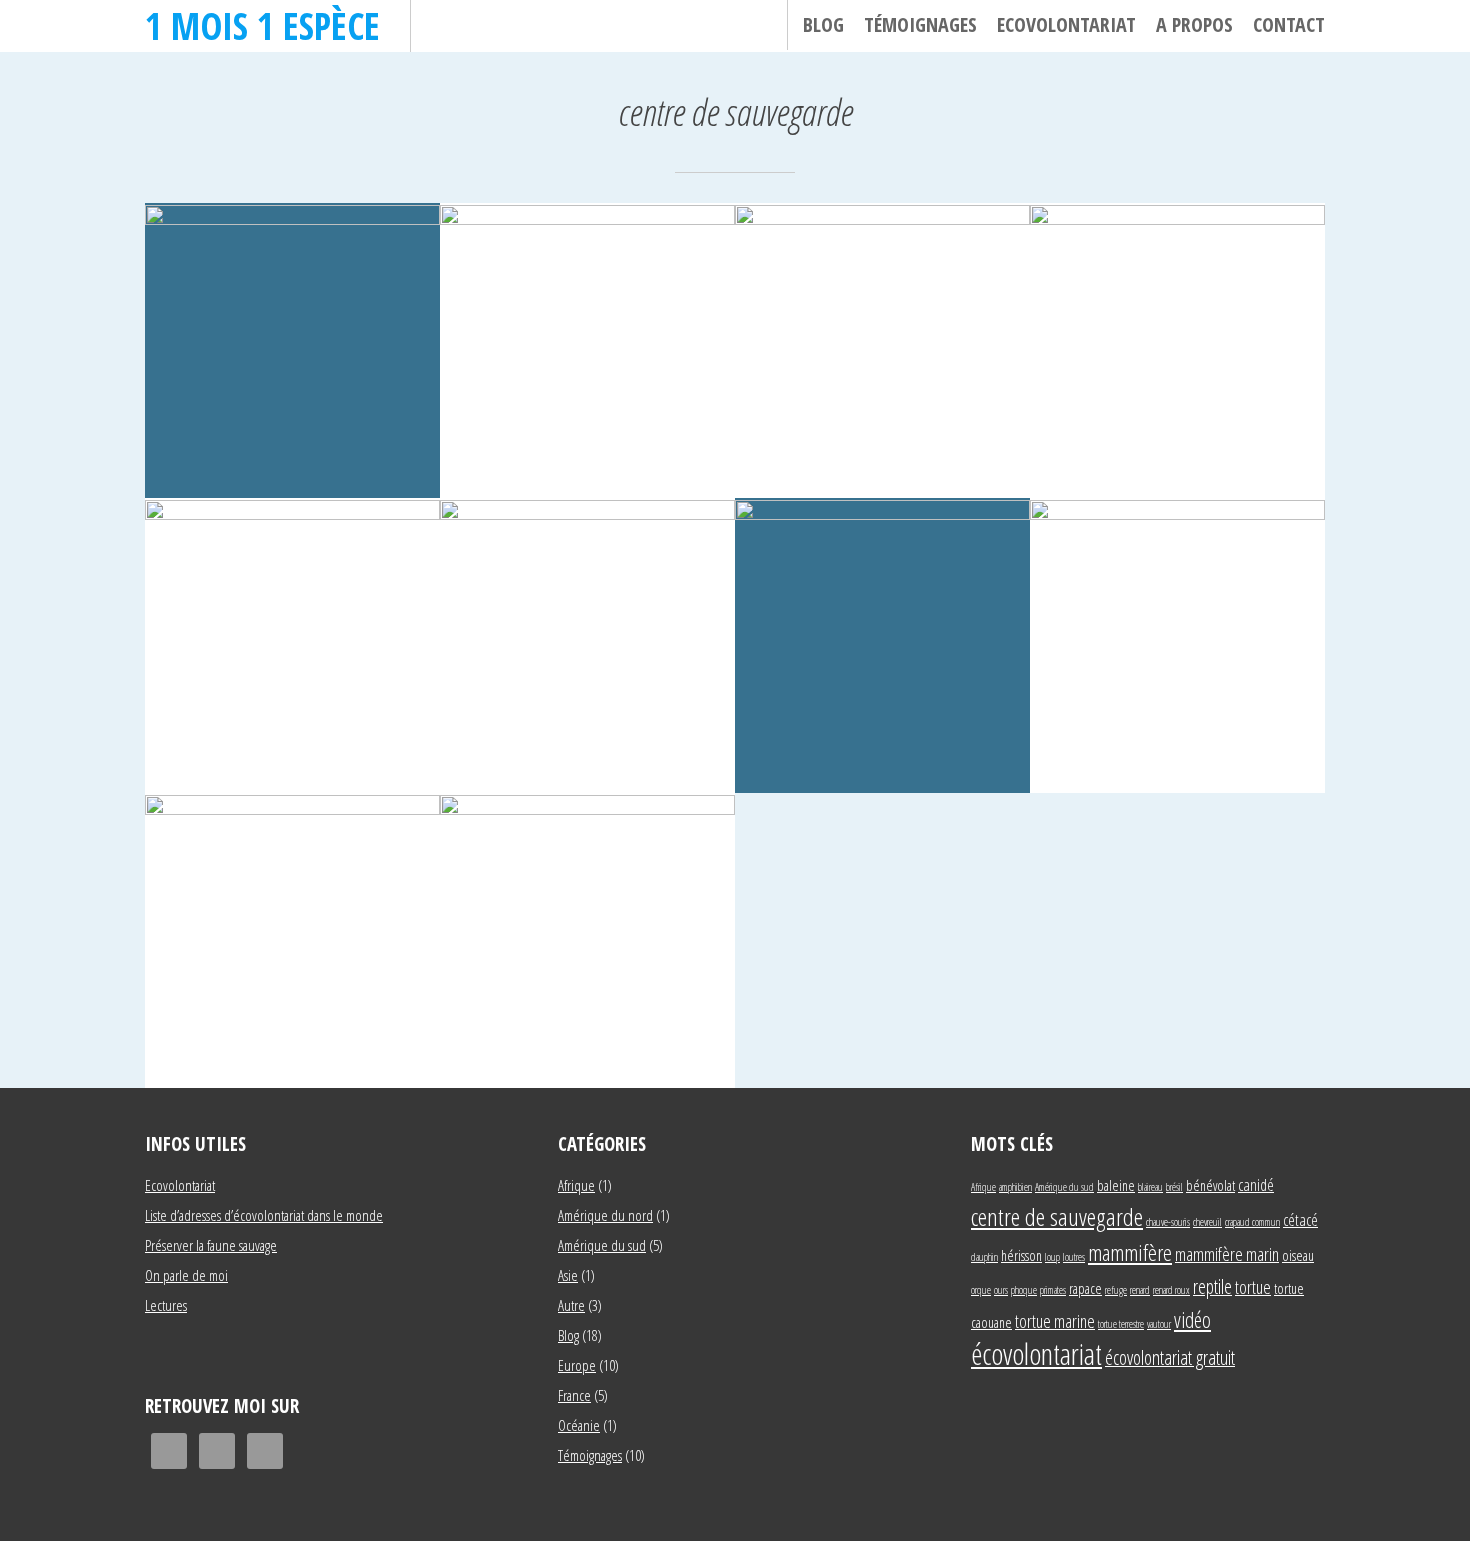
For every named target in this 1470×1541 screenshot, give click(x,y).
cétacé (1300, 1219)
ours (1001, 1290)
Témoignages (920, 24)
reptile (1212, 1286)
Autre (571, 1305)
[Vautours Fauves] (882, 350)
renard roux (1171, 1290)
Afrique (576, 1185)
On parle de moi (186, 1275)
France (574, 1395)
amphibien (1015, 1187)
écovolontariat (1036, 1354)
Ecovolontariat (1066, 24)
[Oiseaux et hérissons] (587, 940)
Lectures (166, 1305)
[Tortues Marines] (292, 940)
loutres (1074, 1257)
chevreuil (1207, 1222)
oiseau (1298, 1255)
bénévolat (1210, 1185)
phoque (1024, 1290)
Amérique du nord (605, 1215)
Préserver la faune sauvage (211, 1245)
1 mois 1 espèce (262, 25)
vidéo (1192, 1319)
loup (1052, 1257)
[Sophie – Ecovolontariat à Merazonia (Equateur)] (587, 350)
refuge (1116, 1290)
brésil (1174, 1187)
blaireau (1150, 1187)
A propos (1194, 24)
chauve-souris (1168, 1222)
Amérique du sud (602, 1245)
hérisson (1021, 1255)
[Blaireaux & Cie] (1177, 350)
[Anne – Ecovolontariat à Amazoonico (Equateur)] (292, 350)
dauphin (984, 1257)
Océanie (579, 1425)
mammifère (1130, 1252)
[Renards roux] (292, 645)
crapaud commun (1252, 1222)
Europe (577, 1365)
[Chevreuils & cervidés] (587, 645)
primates (1053, 1290)
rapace (1085, 1288)
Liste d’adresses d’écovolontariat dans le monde (264, 1215)
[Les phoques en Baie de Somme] (882, 645)
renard (1140, 1290)
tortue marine (1055, 1320)
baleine (1116, 1185)
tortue (1253, 1286)
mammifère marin (1227, 1253)
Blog (823, 24)
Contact (1289, 24)
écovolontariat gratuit (1170, 1357)
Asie (568, 1275)
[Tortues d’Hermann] (1177, 645)
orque (981, 1290)
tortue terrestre (1121, 1324)
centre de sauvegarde (1057, 1216)
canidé (1256, 1184)
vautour (1159, 1324)
